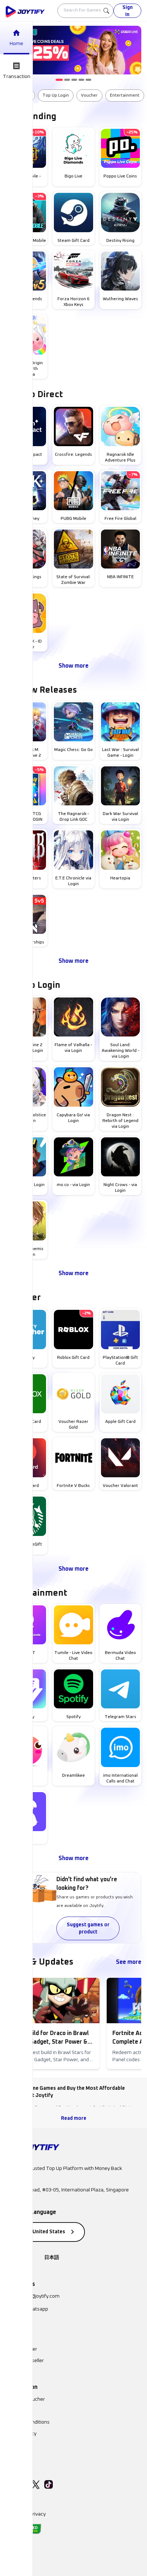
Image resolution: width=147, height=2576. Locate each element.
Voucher (89, 96)
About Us (16, 2411)
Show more (73, 666)
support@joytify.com (37, 2296)
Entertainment (125, 96)
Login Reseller (21, 2349)
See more (129, 1962)
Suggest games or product (88, 1928)
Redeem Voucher (25, 2399)
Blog (11, 2445)
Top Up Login (56, 96)
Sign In (128, 11)
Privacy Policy (21, 2434)
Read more (74, 2118)
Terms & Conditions (28, 2422)
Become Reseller (25, 2361)
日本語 (52, 2258)
